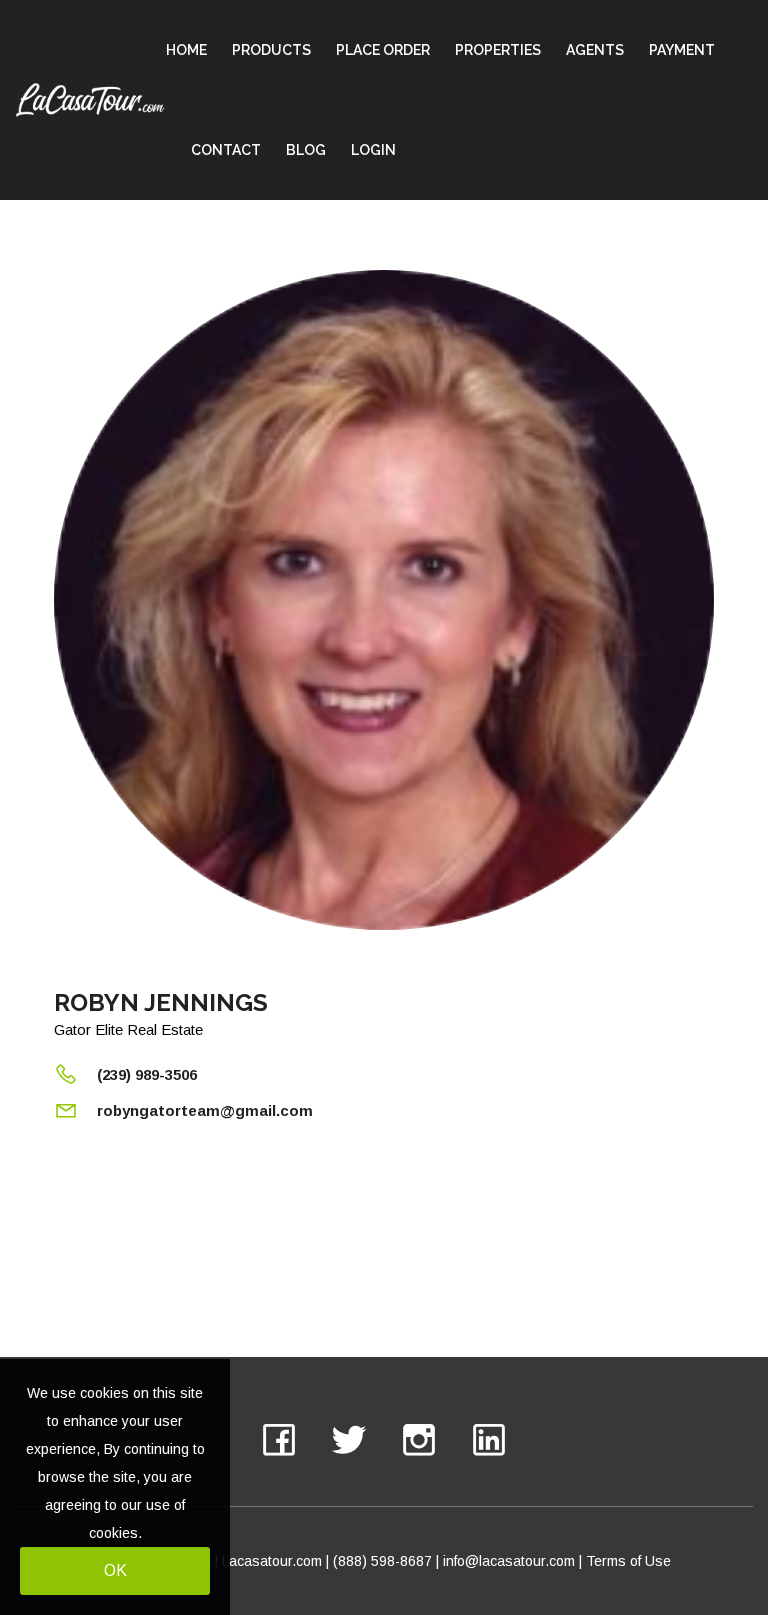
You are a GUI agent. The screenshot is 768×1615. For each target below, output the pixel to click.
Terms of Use (628, 1561)
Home (186, 50)
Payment (682, 50)
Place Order (383, 50)
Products (271, 50)
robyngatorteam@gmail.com (205, 1110)
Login (373, 150)
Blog (306, 150)
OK (115, 1570)
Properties (498, 50)
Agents (595, 50)
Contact (226, 150)
